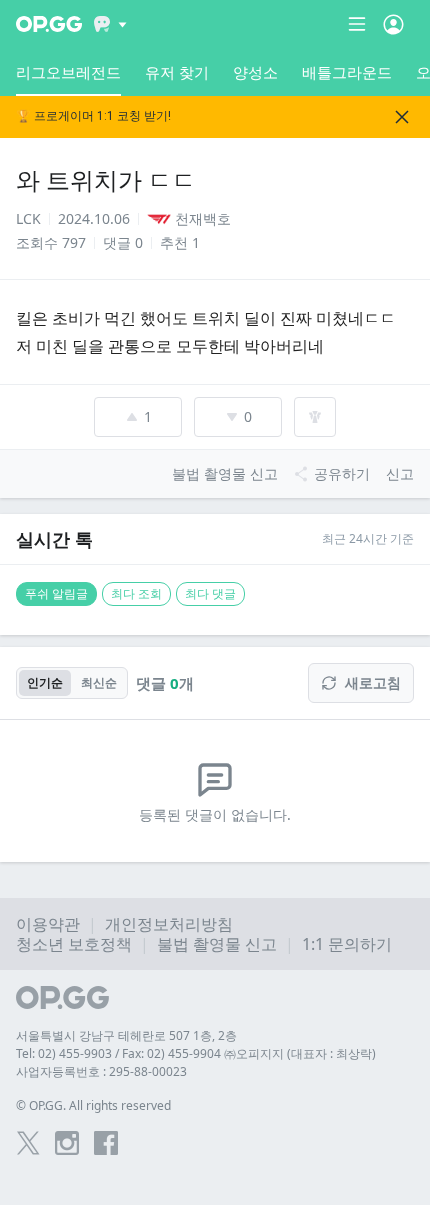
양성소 (255, 72)
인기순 (45, 682)
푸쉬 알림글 (56, 593)
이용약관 (48, 924)
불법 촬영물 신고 (217, 944)
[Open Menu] (393, 24)
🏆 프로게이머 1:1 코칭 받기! (93, 116)
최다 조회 (136, 593)
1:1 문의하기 (347, 944)
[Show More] (110, 24)
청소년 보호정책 (74, 944)
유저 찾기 (177, 72)
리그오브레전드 (68, 72)
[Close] (402, 117)
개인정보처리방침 (169, 924)
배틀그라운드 (347, 72)
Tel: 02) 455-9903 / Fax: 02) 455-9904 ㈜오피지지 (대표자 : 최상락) (196, 1053)
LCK (28, 218)
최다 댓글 (210, 593)
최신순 (99, 682)
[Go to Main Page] (49, 24)
